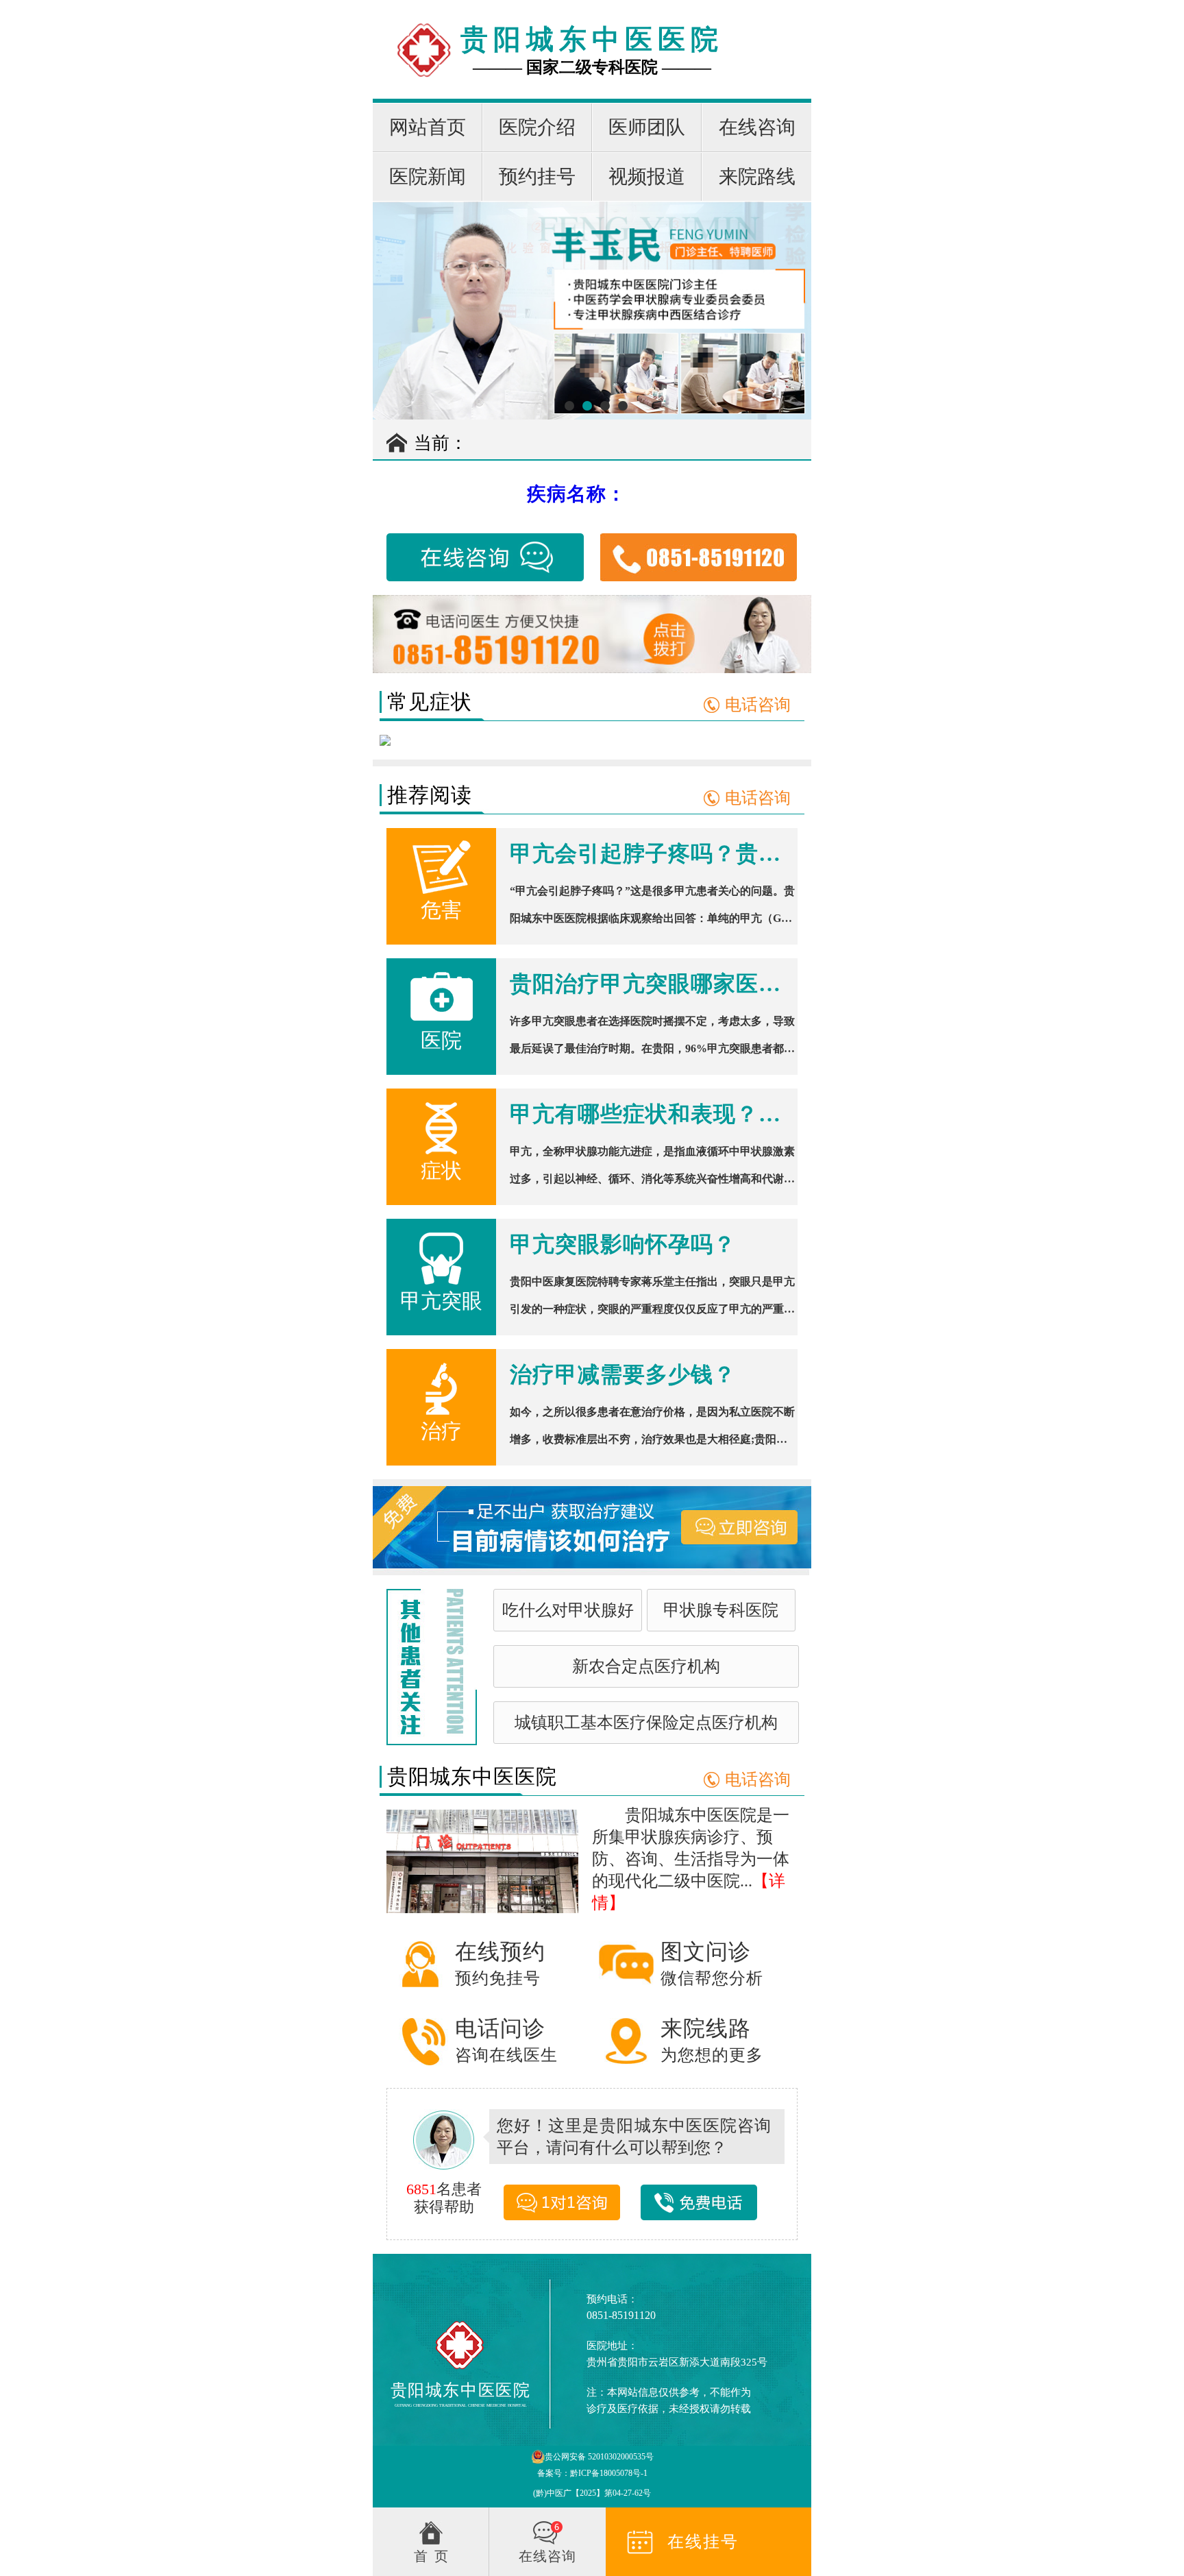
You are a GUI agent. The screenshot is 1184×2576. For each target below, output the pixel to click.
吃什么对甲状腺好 (568, 1610)
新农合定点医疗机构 (646, 1666)
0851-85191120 (621, 2315)
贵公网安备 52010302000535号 (599, 2457)
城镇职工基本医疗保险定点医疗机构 (646, 1723)
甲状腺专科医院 (721, 1610)
